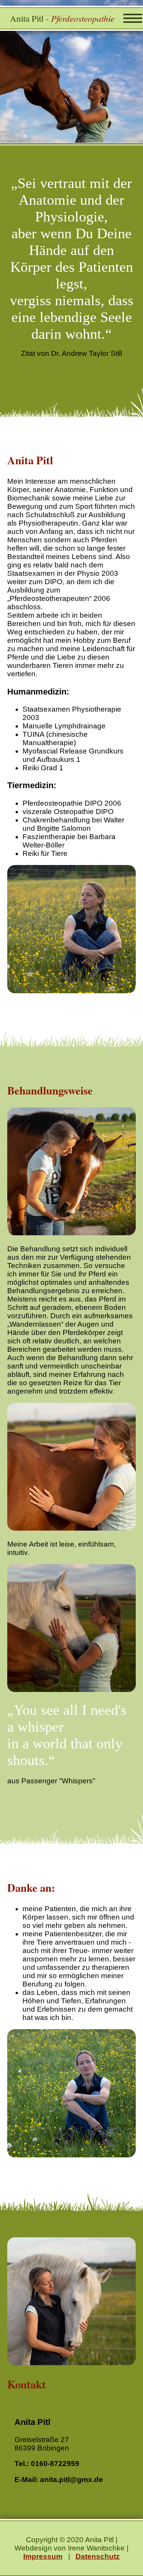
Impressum (43, 2556)
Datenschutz (98, 2556)
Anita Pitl (62, 18)
